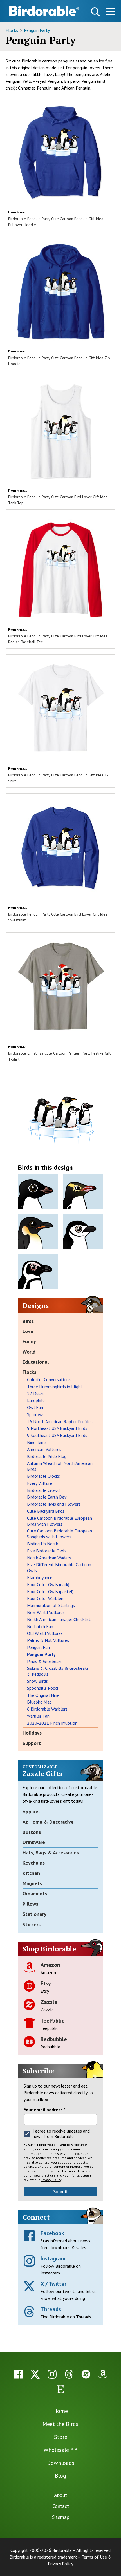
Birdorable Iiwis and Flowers (54, 1504)
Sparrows (36, 1414)
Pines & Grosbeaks (45, 1661)
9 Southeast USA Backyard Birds (57, 1435)
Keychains (34, 1863)
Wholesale (60, 2450)
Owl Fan (35, 1407)
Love (28, 1331)
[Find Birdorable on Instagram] (52, 2374)
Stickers (32, 1924)
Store (61, 2437)
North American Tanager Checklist (59, 1619)
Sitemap (61, 2517)
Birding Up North (43, 1544)
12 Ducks (36, 1393)
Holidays (32, 1733)
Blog (60, 2476)
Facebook (52, 2233)
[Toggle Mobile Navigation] (110, 13)
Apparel (31, 1812)
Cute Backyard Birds (46, 1511)
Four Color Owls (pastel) (50, 1591)
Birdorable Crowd (43, 1490)
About (60, 2495)
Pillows (30, 1904)
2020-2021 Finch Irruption (52, 1723)
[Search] (95, 12)
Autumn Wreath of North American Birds (60, 1466)
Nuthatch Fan (40, 1626)
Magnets (32, 1883)
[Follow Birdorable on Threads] (69, 2374)
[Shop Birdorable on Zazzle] (86, 2374)
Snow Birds (37, 1681)
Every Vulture (40, 1483)
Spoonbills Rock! (42, 1688)
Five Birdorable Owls (47, 1551)
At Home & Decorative (48, 1822)
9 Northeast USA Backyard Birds (57, 1428)
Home (60, 2411)
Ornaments (35, 1893)
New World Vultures (46, 1612)
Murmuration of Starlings (51, 1605)
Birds (28, 1321)
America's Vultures (44, 1449)
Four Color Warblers (46, 1598)
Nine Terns (37, 1442)
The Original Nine (43, 1695)
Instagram (53, 2258)
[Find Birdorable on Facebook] (18, 2374)
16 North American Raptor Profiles (60, 1421)
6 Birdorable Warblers (47, 1709)
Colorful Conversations (49, 1379)
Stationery (34, 1914)
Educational (36, 1362)
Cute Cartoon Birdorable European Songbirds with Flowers (60, 1534)
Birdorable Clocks (43, 1476)
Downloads (61, 2463)
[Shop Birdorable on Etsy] (60, 2389)
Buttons (32, 1832)
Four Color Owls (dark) (48, 1584)
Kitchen (31, 1873)
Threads (51, 2309)
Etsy (46, 1983)
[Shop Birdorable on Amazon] (103, 2374)
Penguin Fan (38, 1647)
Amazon (23, 212)
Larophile (36, 1400)
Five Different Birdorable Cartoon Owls (59, 1567)
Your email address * (45, 2110)
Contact (61, 2506)
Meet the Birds (60, 2424)
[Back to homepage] (44, 11)
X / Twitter (53, 2284)
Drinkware (34, 1842)
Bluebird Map (39, 1702)
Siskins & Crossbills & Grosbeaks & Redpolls (58, 1671)
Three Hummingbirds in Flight (55, 1387)
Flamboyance (40, 1577)
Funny (29, 1341)
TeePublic (52, 2021)
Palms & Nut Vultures (48, 1640)
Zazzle (49, 2002)
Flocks (12, 30)
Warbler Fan (38, 1716)
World (29, 1352)
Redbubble (54, 2039)
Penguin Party (37, 30)
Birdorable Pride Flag (47, 1456)
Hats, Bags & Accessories (51, 1853)
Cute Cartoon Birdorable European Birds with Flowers (60, 1521)
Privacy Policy (51, 2180)
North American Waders (49, 1558)
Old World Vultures (45, 1633)
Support (32, 1743)
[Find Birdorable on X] (35, 2374)
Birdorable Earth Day (47, 1497)
